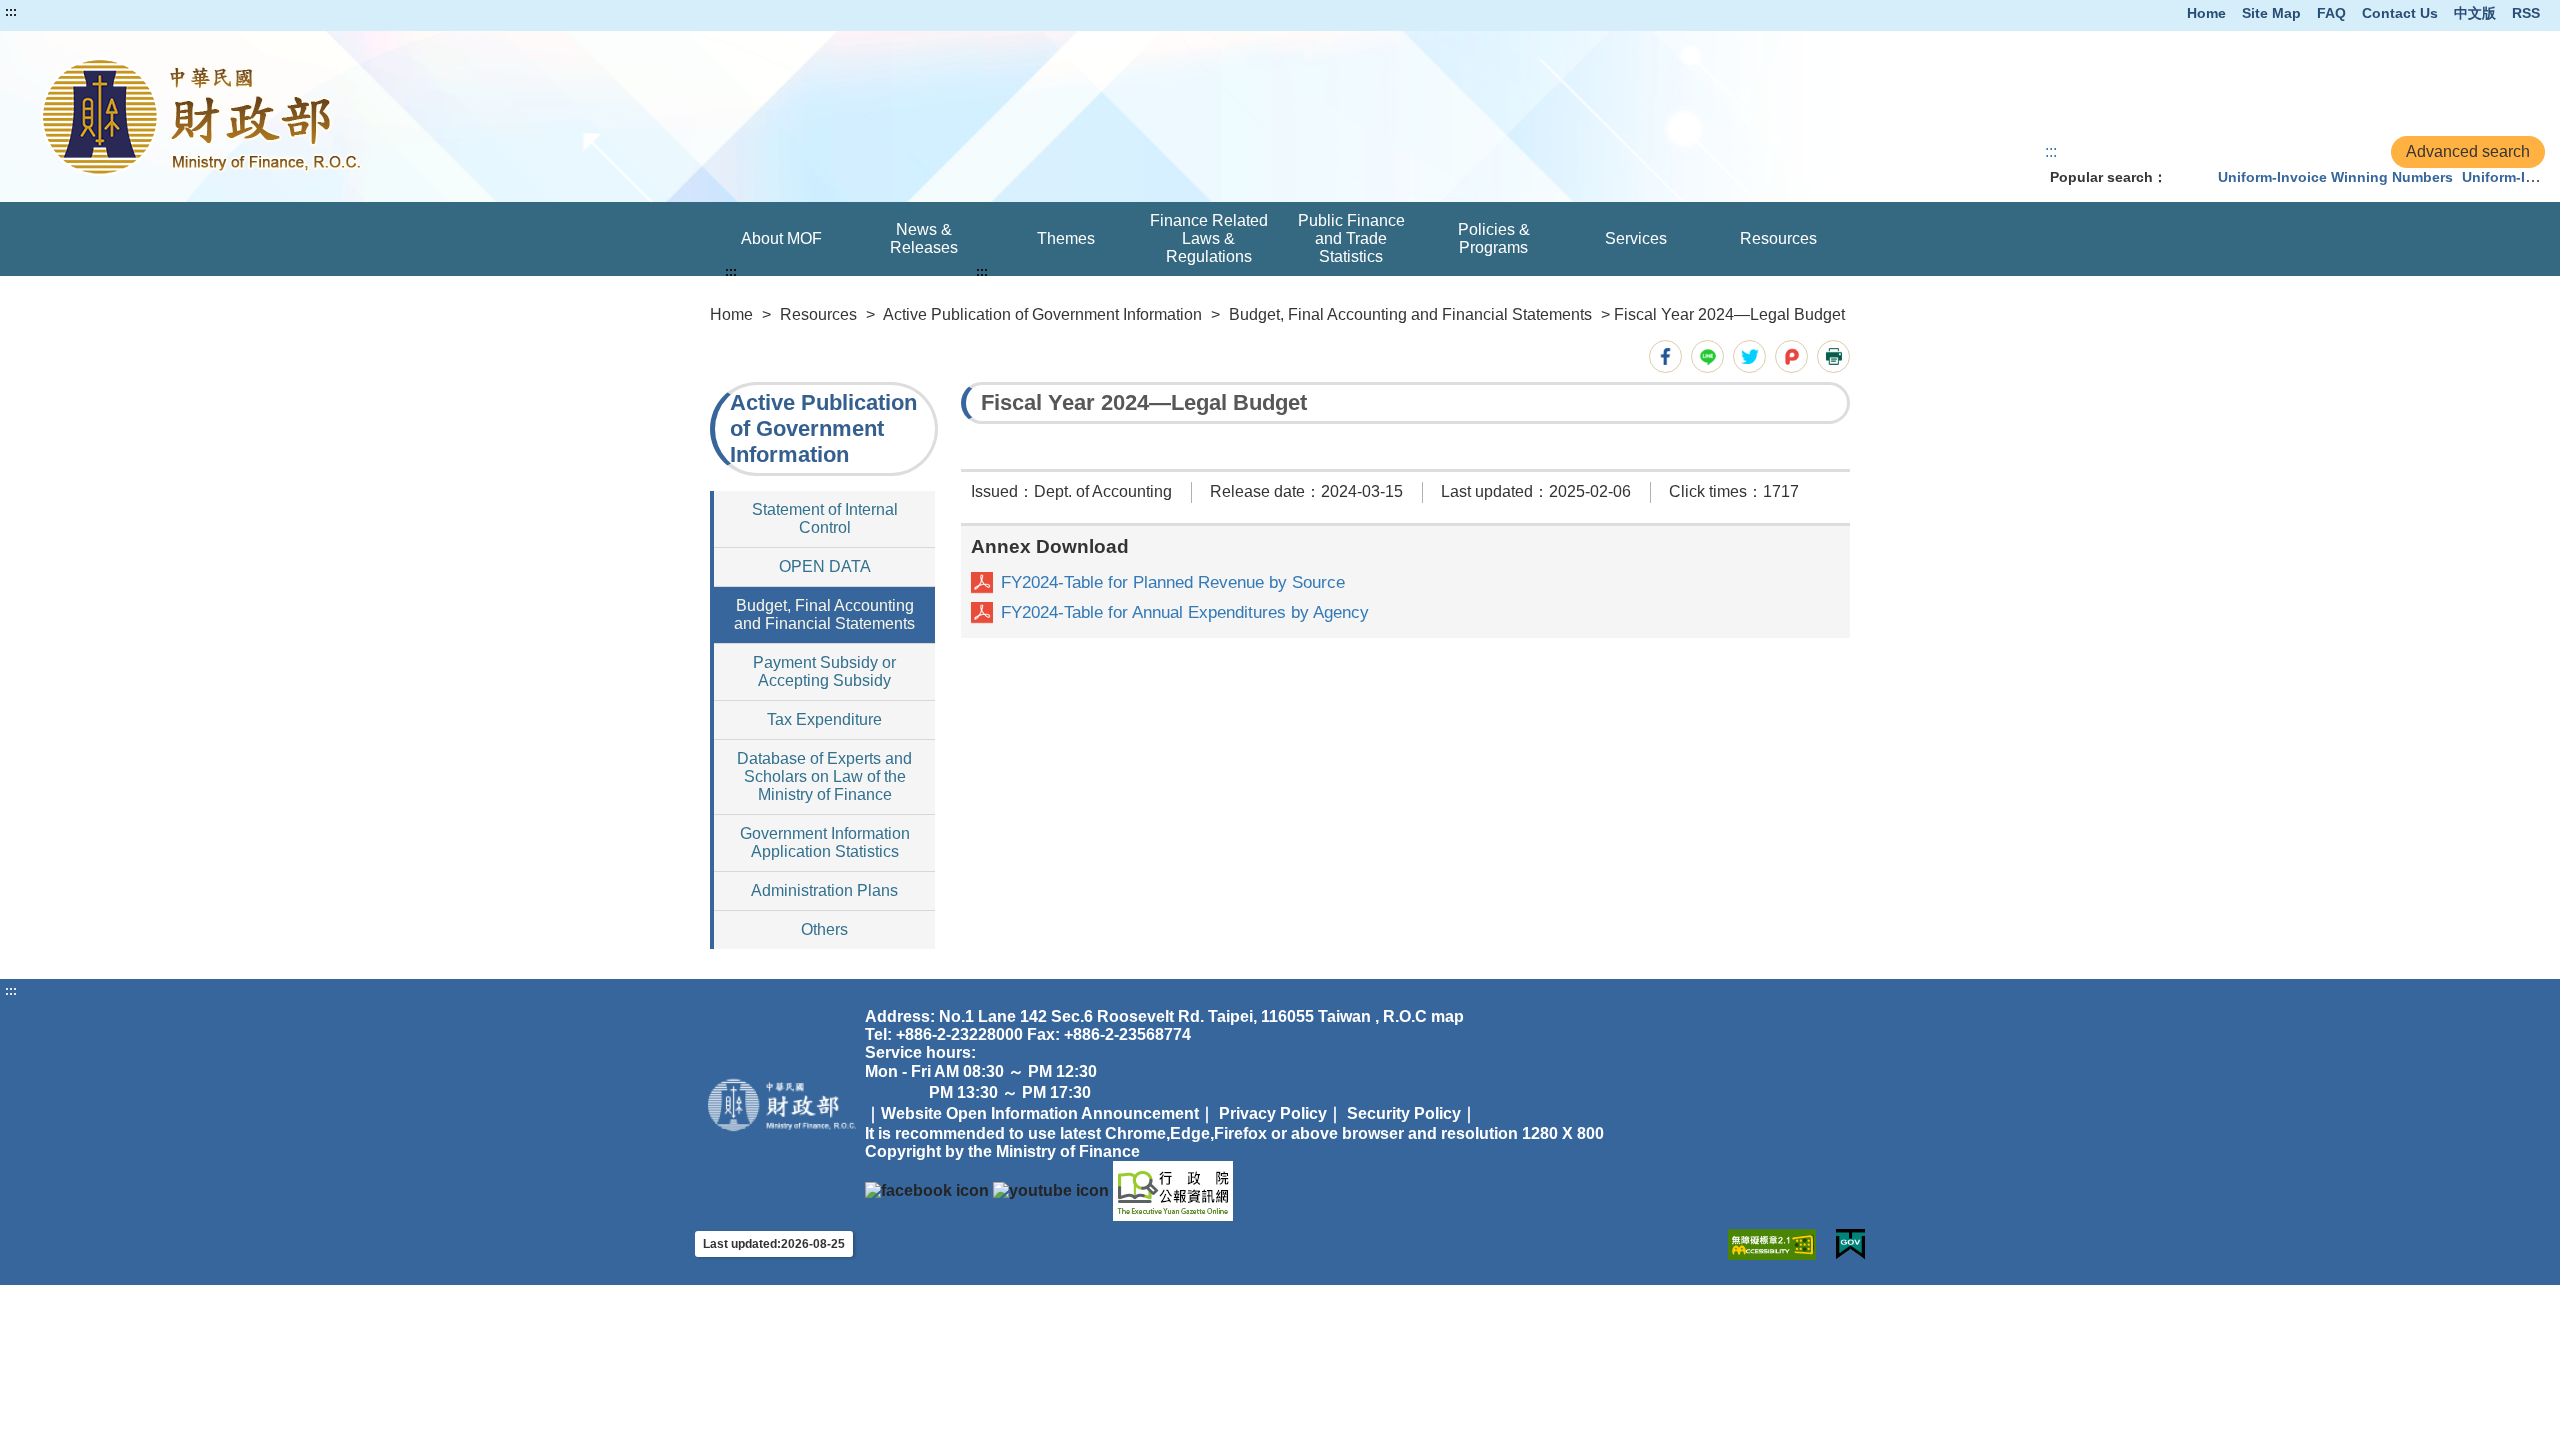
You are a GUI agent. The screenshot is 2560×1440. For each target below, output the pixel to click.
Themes (1066, 238)
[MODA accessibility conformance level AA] (1772, 1244)
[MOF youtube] (1051, 1189)
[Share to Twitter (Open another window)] (1749, 356)
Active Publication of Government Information (1042, 314)
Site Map (2271, 13)
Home (2206, 13)
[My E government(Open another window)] (1850, 1244)
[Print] (1833, 356)
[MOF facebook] (927, 1189)
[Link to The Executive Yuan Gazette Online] (1173, 1189)
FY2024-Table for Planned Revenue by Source (1173, 582)
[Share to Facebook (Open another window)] (1665, 356)
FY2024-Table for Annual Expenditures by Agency (1185, 612)
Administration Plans (824, 890)
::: (11, 12)
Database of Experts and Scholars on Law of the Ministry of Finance (824, 776)
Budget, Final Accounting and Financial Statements (1410, 314)
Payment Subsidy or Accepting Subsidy (824, 671)
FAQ (2331, 13)
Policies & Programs (1494, 238)
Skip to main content (75, 12)
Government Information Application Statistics (825, 842)
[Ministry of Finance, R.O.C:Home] (521, 116)
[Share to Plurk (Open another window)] (1791, 356)
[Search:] (2188, 177)
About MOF (781, 238)
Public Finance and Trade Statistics (1351, 238)
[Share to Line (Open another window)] (1707, 356)
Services (1636, 238)
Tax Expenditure (824, 719)
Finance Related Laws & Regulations (1209, 238)
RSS (2526, 13)
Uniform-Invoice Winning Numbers (2335, 177)
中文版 (2475, 13)
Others (824, 929)
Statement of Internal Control (825, 518)
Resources (1778, 238)
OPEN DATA (825, 566)
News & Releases (924, 238)
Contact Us (2400, 13)
